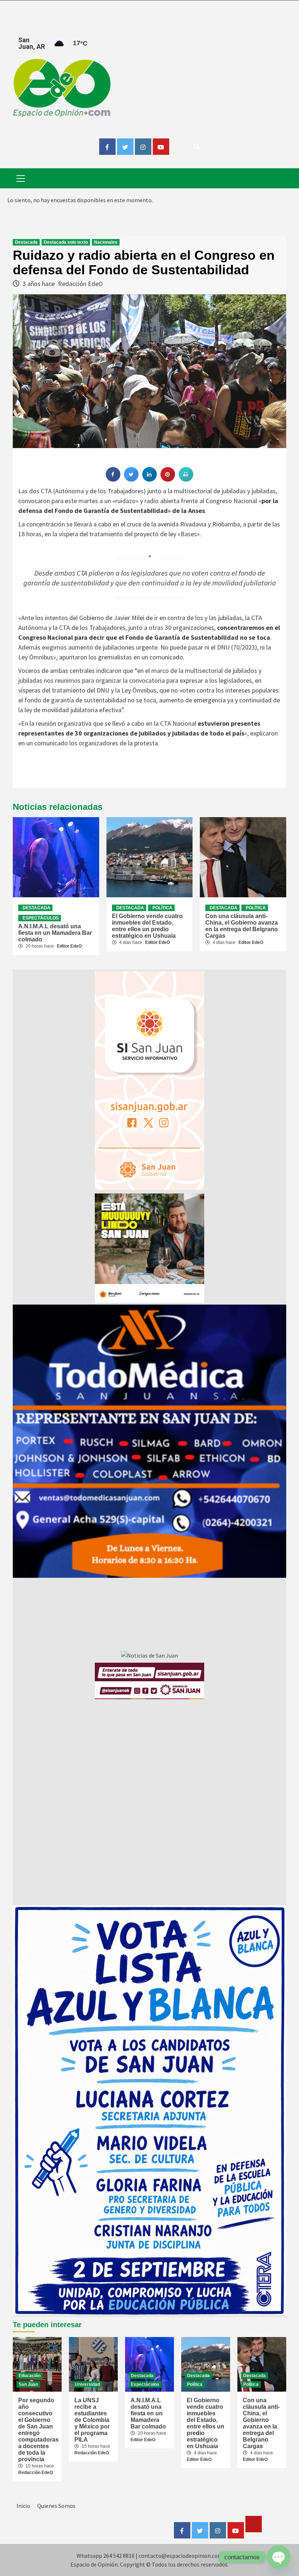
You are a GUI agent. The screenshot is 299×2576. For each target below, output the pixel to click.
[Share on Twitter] (131, 479)
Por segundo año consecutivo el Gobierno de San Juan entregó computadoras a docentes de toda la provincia (38, 2430)
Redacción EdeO (80, 284)
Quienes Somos (56, 2506)
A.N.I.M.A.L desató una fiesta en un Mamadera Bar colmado (55, 933)
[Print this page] (186, 479)
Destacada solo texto (66, 242)
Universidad (87, 2384)
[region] (149, 1441)
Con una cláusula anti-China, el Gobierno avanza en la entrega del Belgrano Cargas (242, 926)
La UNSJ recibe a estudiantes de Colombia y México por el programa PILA (92, 2420)
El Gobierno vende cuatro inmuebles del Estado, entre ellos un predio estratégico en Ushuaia (147, 926)
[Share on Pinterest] (168, 479)
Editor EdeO (69, 946)
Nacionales (106, 242)
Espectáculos (41, 918)
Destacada (26, 242)
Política (162, 908)
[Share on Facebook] (113, 479)
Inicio (23, 2506)
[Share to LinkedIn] (149, 479)
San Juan (28, 2384)
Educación (30, 2376)
